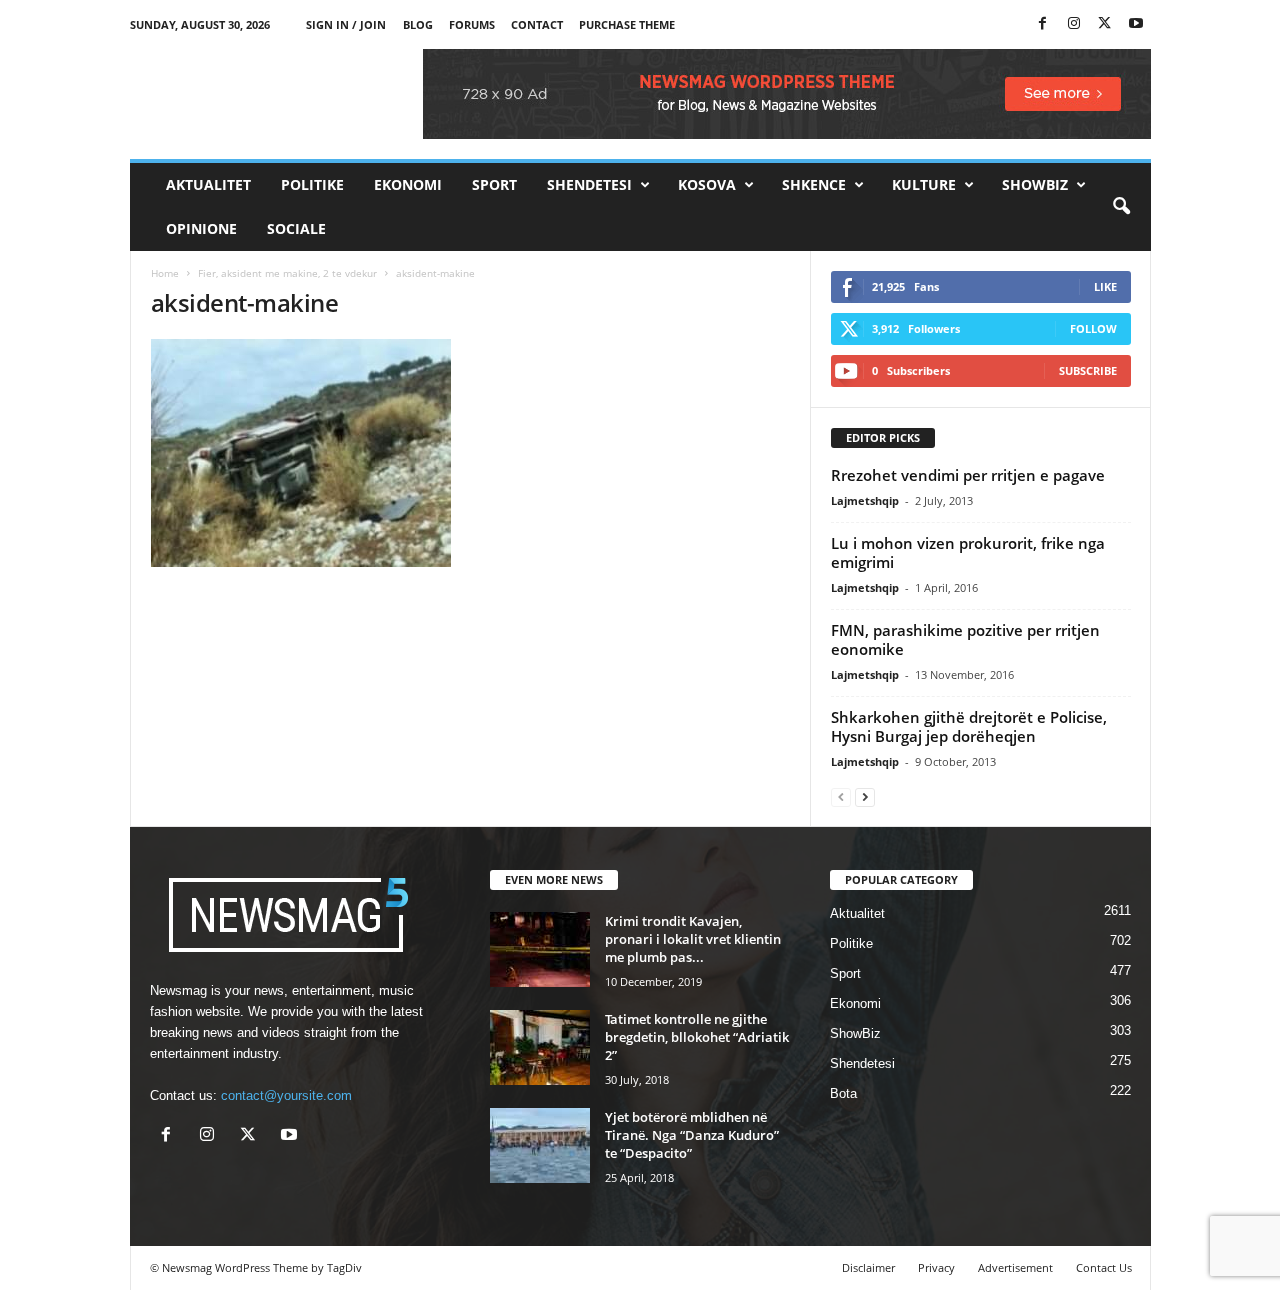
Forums (472, 24)
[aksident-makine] (471, 453)
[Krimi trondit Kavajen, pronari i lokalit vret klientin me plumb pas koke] (540, 949)
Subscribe (1088, 370)
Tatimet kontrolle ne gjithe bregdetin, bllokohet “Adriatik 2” (697, 1037)
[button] (1121, 207)
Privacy (936, 1267)
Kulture (924, 184)
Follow (1093, 328)
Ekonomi (408, 184)
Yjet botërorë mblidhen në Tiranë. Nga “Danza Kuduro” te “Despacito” (692, 1135)
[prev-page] (841, 796)
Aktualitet (208, 184)
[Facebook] (1043, 24)
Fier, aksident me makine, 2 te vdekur (287, 273)
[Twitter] (1105, 24)
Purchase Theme (627, 24)
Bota (843, 1093)
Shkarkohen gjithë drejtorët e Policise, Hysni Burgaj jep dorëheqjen (969, 726)
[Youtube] (1136, 24)
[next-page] (865, 796)
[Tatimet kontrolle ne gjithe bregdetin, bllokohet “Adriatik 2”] (540, 1047)
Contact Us (1104, 1267)
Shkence (814, 184)
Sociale (296, 228)
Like (1105, 286)
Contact (537, 24)
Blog (418, 24)
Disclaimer (868, 1267)
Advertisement (1015, 1267)
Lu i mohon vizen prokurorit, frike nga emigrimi (968, 552)
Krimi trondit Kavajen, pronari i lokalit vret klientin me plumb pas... (693, 939)
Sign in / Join (346, 24)
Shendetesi (589, 184)
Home (165, 273)
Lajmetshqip (865, 500)
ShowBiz (1035, 184)
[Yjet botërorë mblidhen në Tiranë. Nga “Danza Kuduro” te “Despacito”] (540, 1145)
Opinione (201, 228)
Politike (312, 184)
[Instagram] (1074, 24)
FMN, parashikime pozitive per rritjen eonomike (965, 639)
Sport (494, 184)
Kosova (707, 184)
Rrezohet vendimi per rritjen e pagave (968, 475)
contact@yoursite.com (286, 1095)
